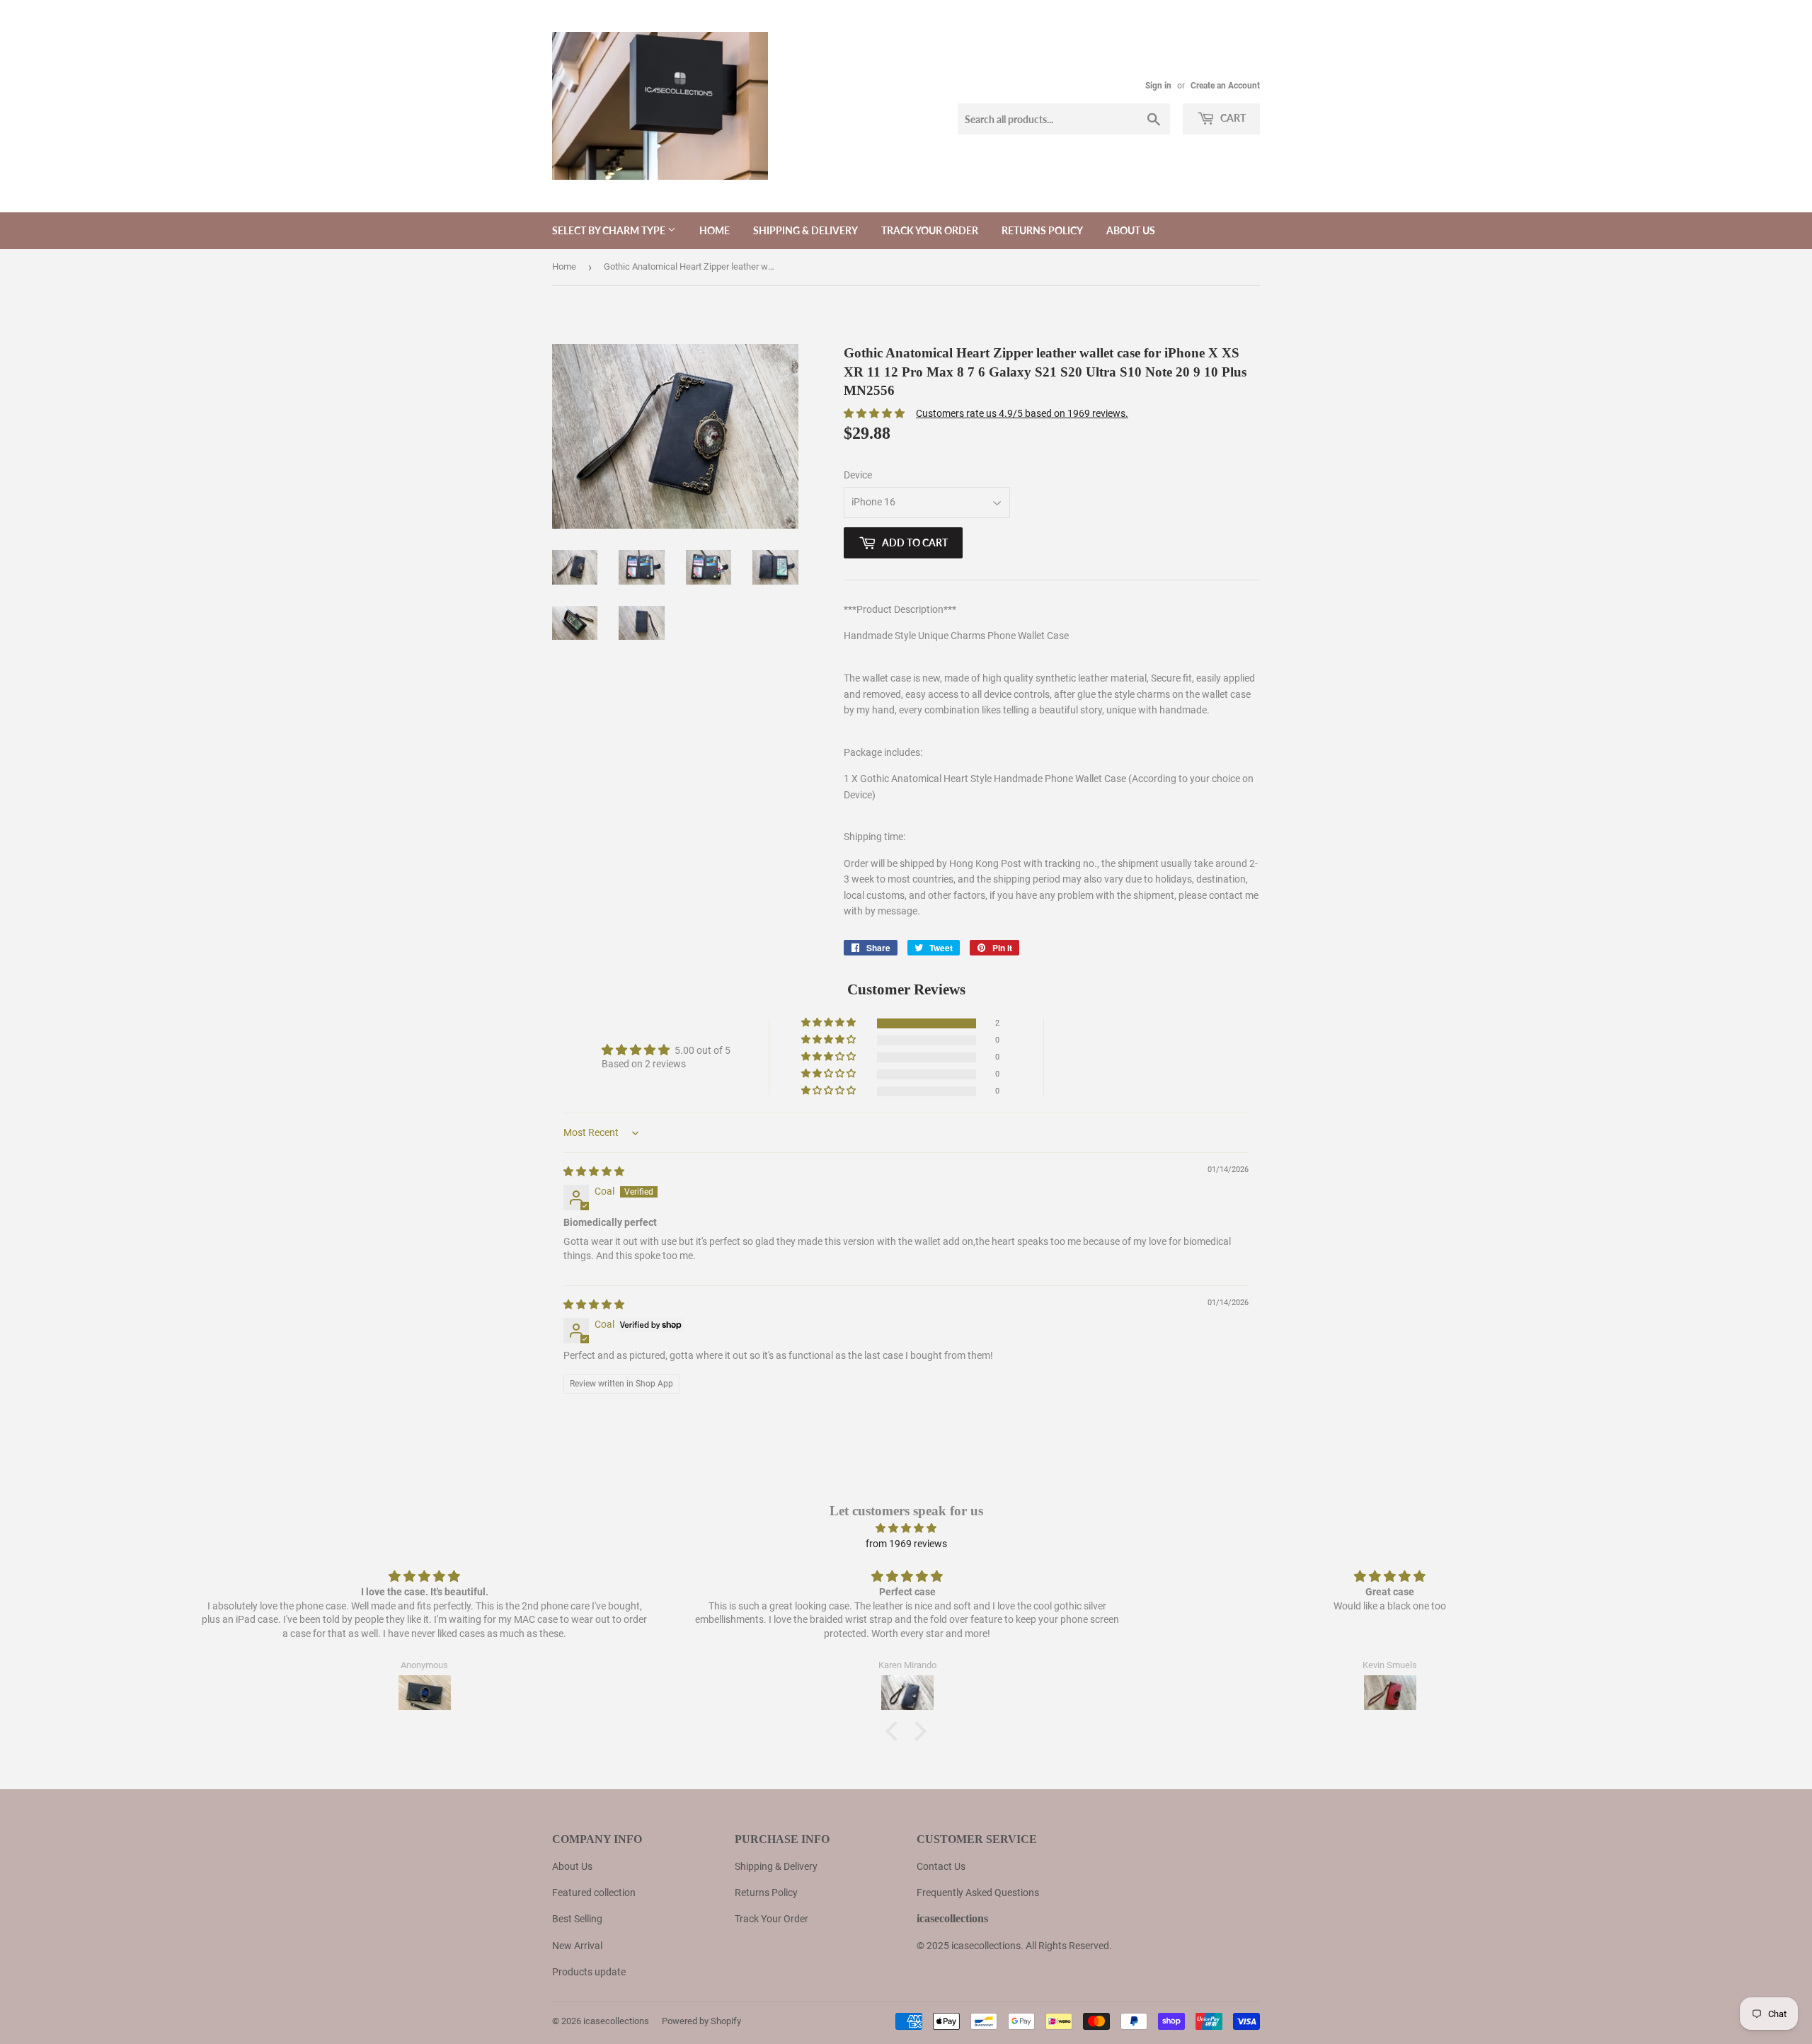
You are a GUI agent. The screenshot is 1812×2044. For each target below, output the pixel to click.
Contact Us (941, 1866)
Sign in (1158, 86)
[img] (594, 1171)
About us (1131, 230)
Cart (1232, 118)
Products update (589, 1972)
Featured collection (594, 1893)
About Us (572, 1866)
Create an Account (1225, 86)
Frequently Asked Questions (978, 1893)
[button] (830, 1023)
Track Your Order (930, 230)
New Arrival (577, 1946)
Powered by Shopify (701, 2021)
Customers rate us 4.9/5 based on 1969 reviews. (1022, 413)
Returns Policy (1042, 230)
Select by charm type (610, 230)
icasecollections (616, 2021)
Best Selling (577, 1919)
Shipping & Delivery (805, 230)
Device (858, 475)
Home (715, 230)
